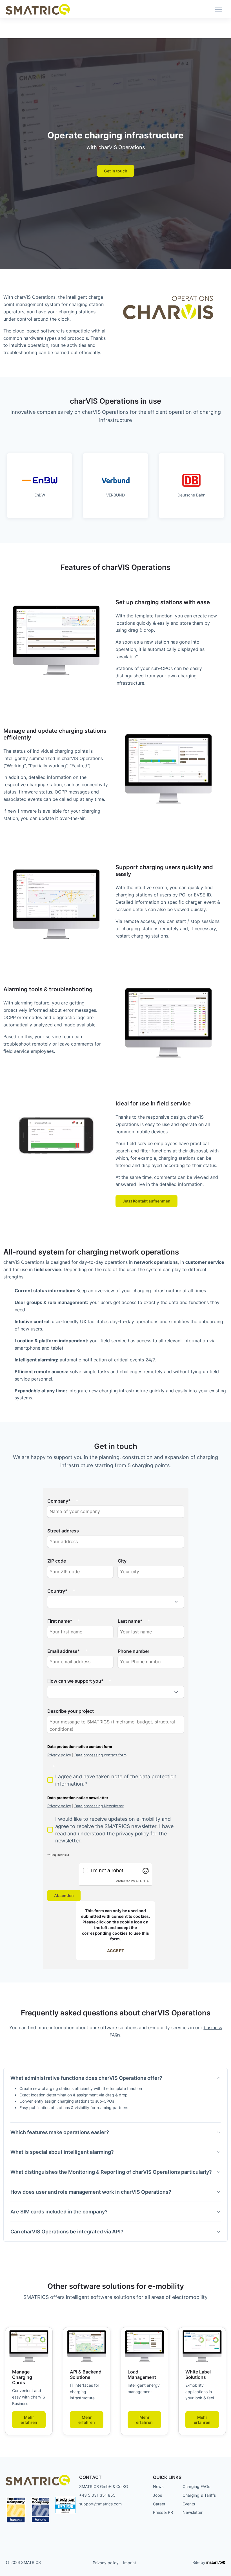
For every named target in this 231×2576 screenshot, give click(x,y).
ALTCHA (142, 1881)
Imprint (130, 2563)
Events (189, 2504)
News (158, 2486)
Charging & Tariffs (199, 2495)
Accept (115, 1951)
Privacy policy (106, 2563)
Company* (59, 1501)
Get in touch (116, 171)
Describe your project (71, 1711)
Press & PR (163, 2512)
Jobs (157, 2495)
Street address (63, 1531)
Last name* (130, 1621)
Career (159, 2504)
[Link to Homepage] (38, 9)
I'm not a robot (107, 1870)
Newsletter (193, 2512)
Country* (57, 1591)
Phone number (134, 1651)
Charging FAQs (196, 2486)
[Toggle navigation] (219, 9)
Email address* (64, 1651)
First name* (60, 1621)
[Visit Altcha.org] (146, 1870)
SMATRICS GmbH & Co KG (104, 2486)
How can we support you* (75, 1681)
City (122, 1561)
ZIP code (57, 1561)
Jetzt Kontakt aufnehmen (146, 1201)
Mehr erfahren (29, 2420)
